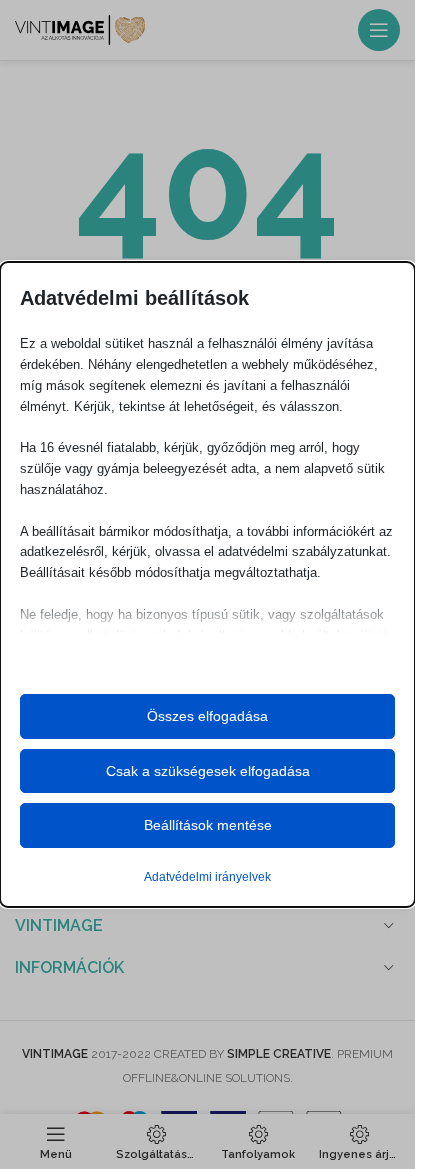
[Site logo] (80, 29)
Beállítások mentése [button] (208, 825)
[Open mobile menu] (379, 30)
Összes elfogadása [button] (207, 716)
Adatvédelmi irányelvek (207, 877)
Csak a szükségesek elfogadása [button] (208, 771)
